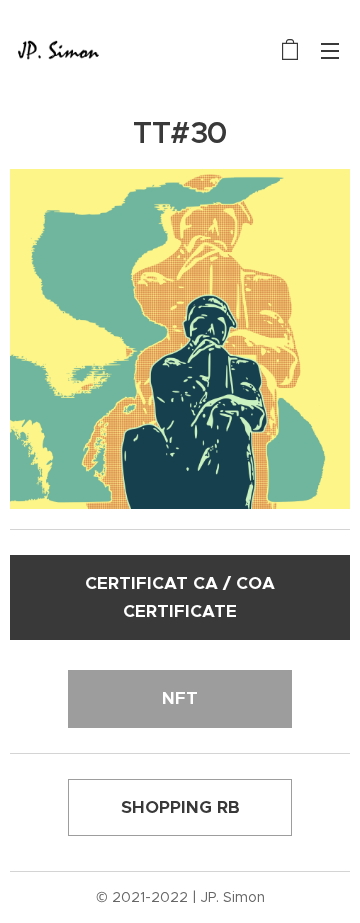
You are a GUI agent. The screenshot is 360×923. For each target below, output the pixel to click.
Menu (330, 50)
